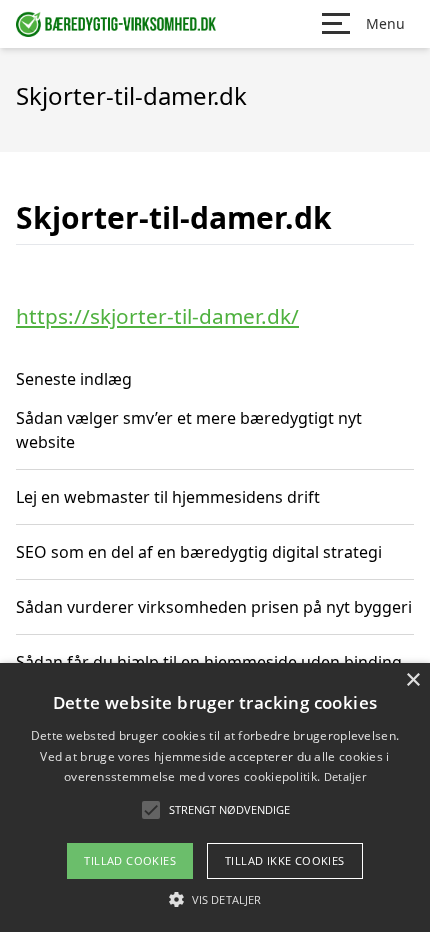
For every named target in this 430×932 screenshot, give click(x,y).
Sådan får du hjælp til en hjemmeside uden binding (209, 662)
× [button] (412, 680)
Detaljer (345, 776)
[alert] (215, 797)
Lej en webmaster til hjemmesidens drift (168, 497)
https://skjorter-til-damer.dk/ (157, 316)
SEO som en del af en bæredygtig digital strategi (199, 552)
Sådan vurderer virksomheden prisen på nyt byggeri (214, 607)
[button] (215, 899)
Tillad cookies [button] (130, 860)
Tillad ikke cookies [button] (285, 860)
